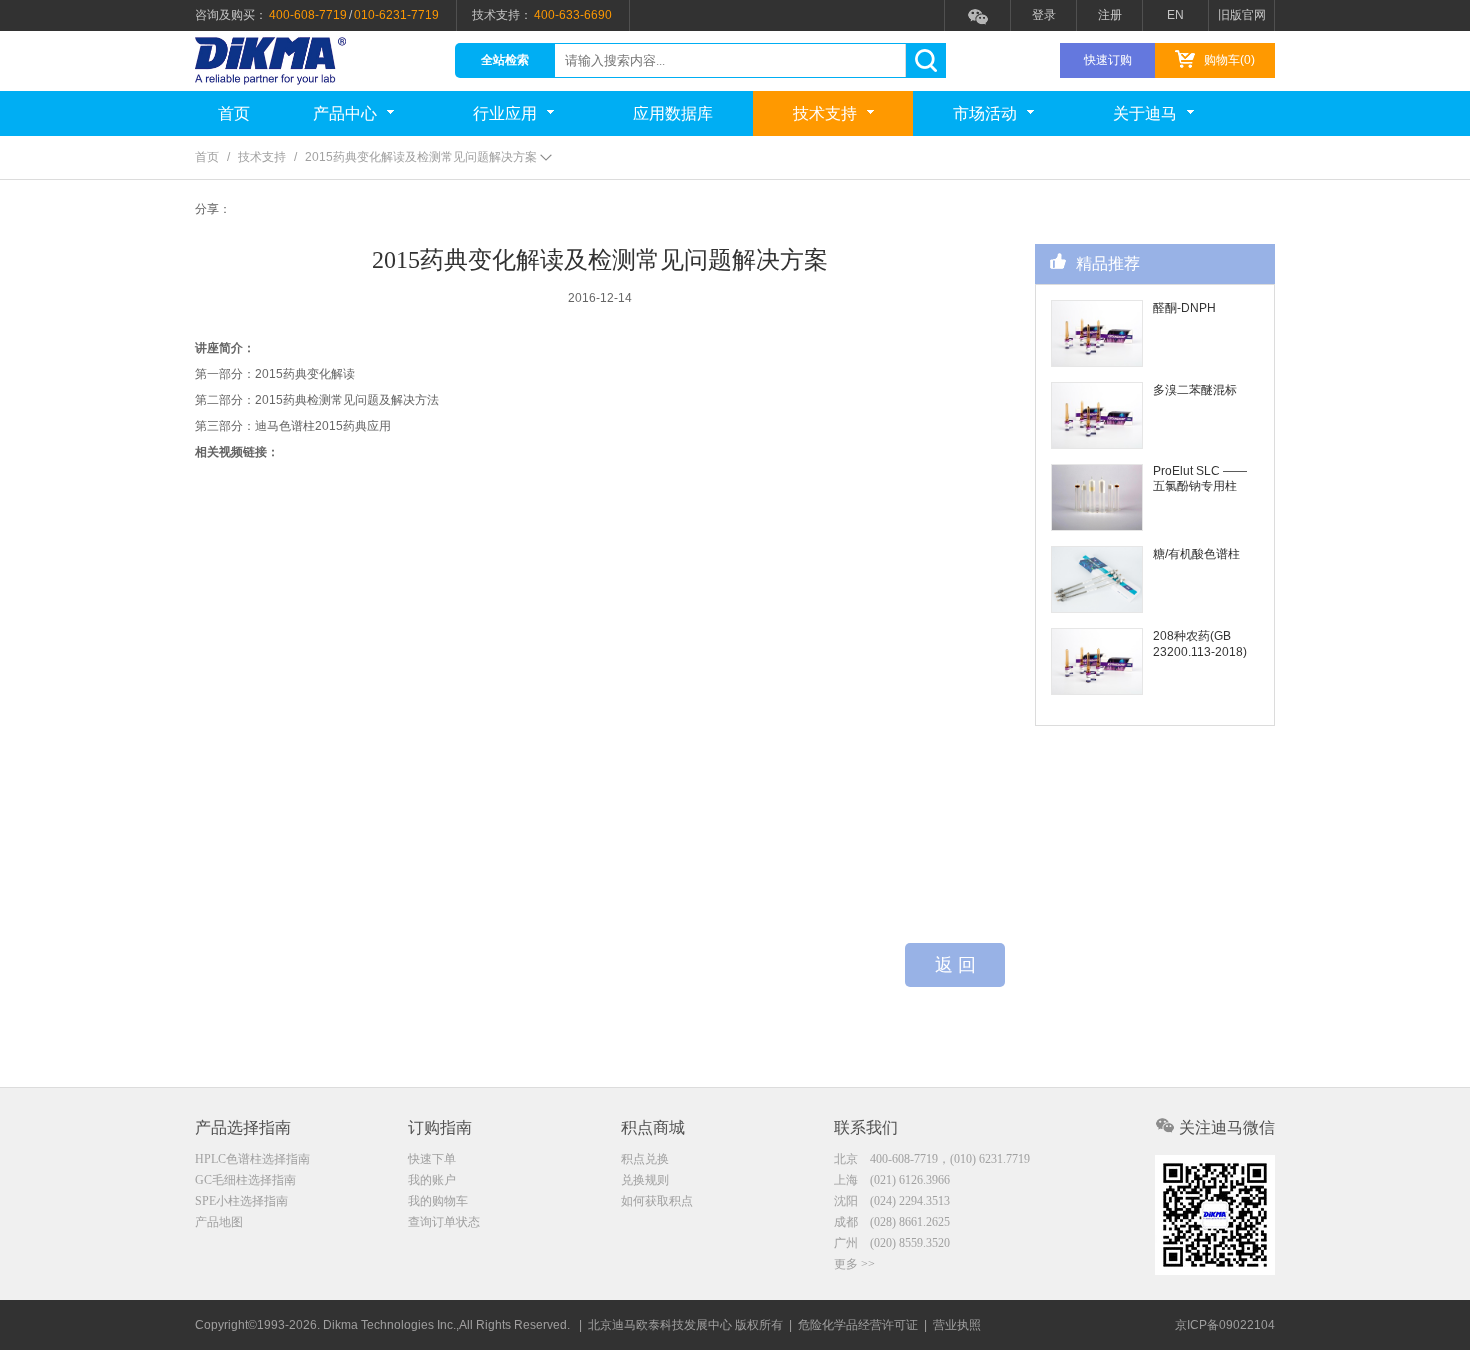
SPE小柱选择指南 (241, 1201)
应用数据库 (673, 113)
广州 (892, 1243)
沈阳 (892, 1201)
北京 (932, 1159)
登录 (1044, 15)
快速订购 (1108, 60)
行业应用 (505, 113)
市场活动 (985, 113)
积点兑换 (645, 1159)
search (925, 60)
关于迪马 (1145, 113)
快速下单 (432, 1159)
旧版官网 (1242, 15)
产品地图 (219, 1222)
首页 (234, 113)
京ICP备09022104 (1225, 1325)
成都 (892, 1222)
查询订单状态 (444, 1222)
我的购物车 (438, 1201)
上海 (892, 1180)
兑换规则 (645, 1180)
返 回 (955, 965)
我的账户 (432, 1180)
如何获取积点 (657, 1201)
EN (1175, 15)
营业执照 (957, 1325)
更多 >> (854, 1264)
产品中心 (345, 113)
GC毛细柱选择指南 (245, 1180)
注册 (1110, 15)
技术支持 (825, 113)
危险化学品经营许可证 (858, 1325)
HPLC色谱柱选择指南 (252, 1159)
